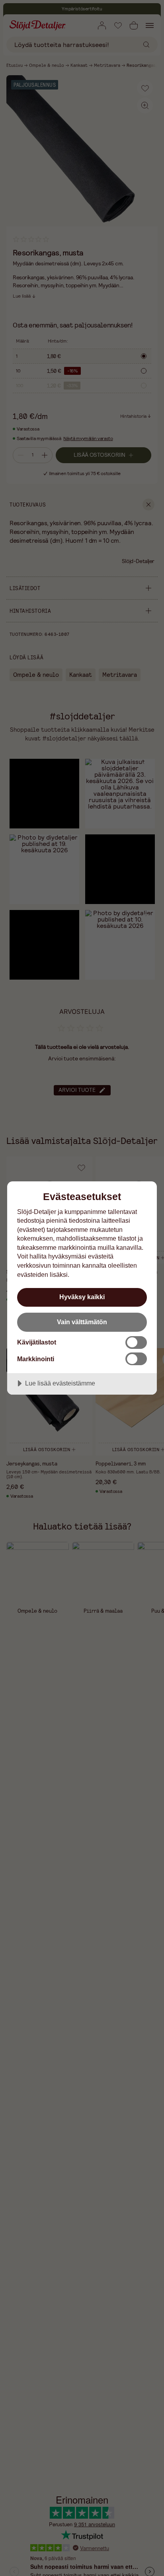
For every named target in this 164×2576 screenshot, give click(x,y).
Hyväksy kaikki (82, 1297)
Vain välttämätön (82, 1322)
